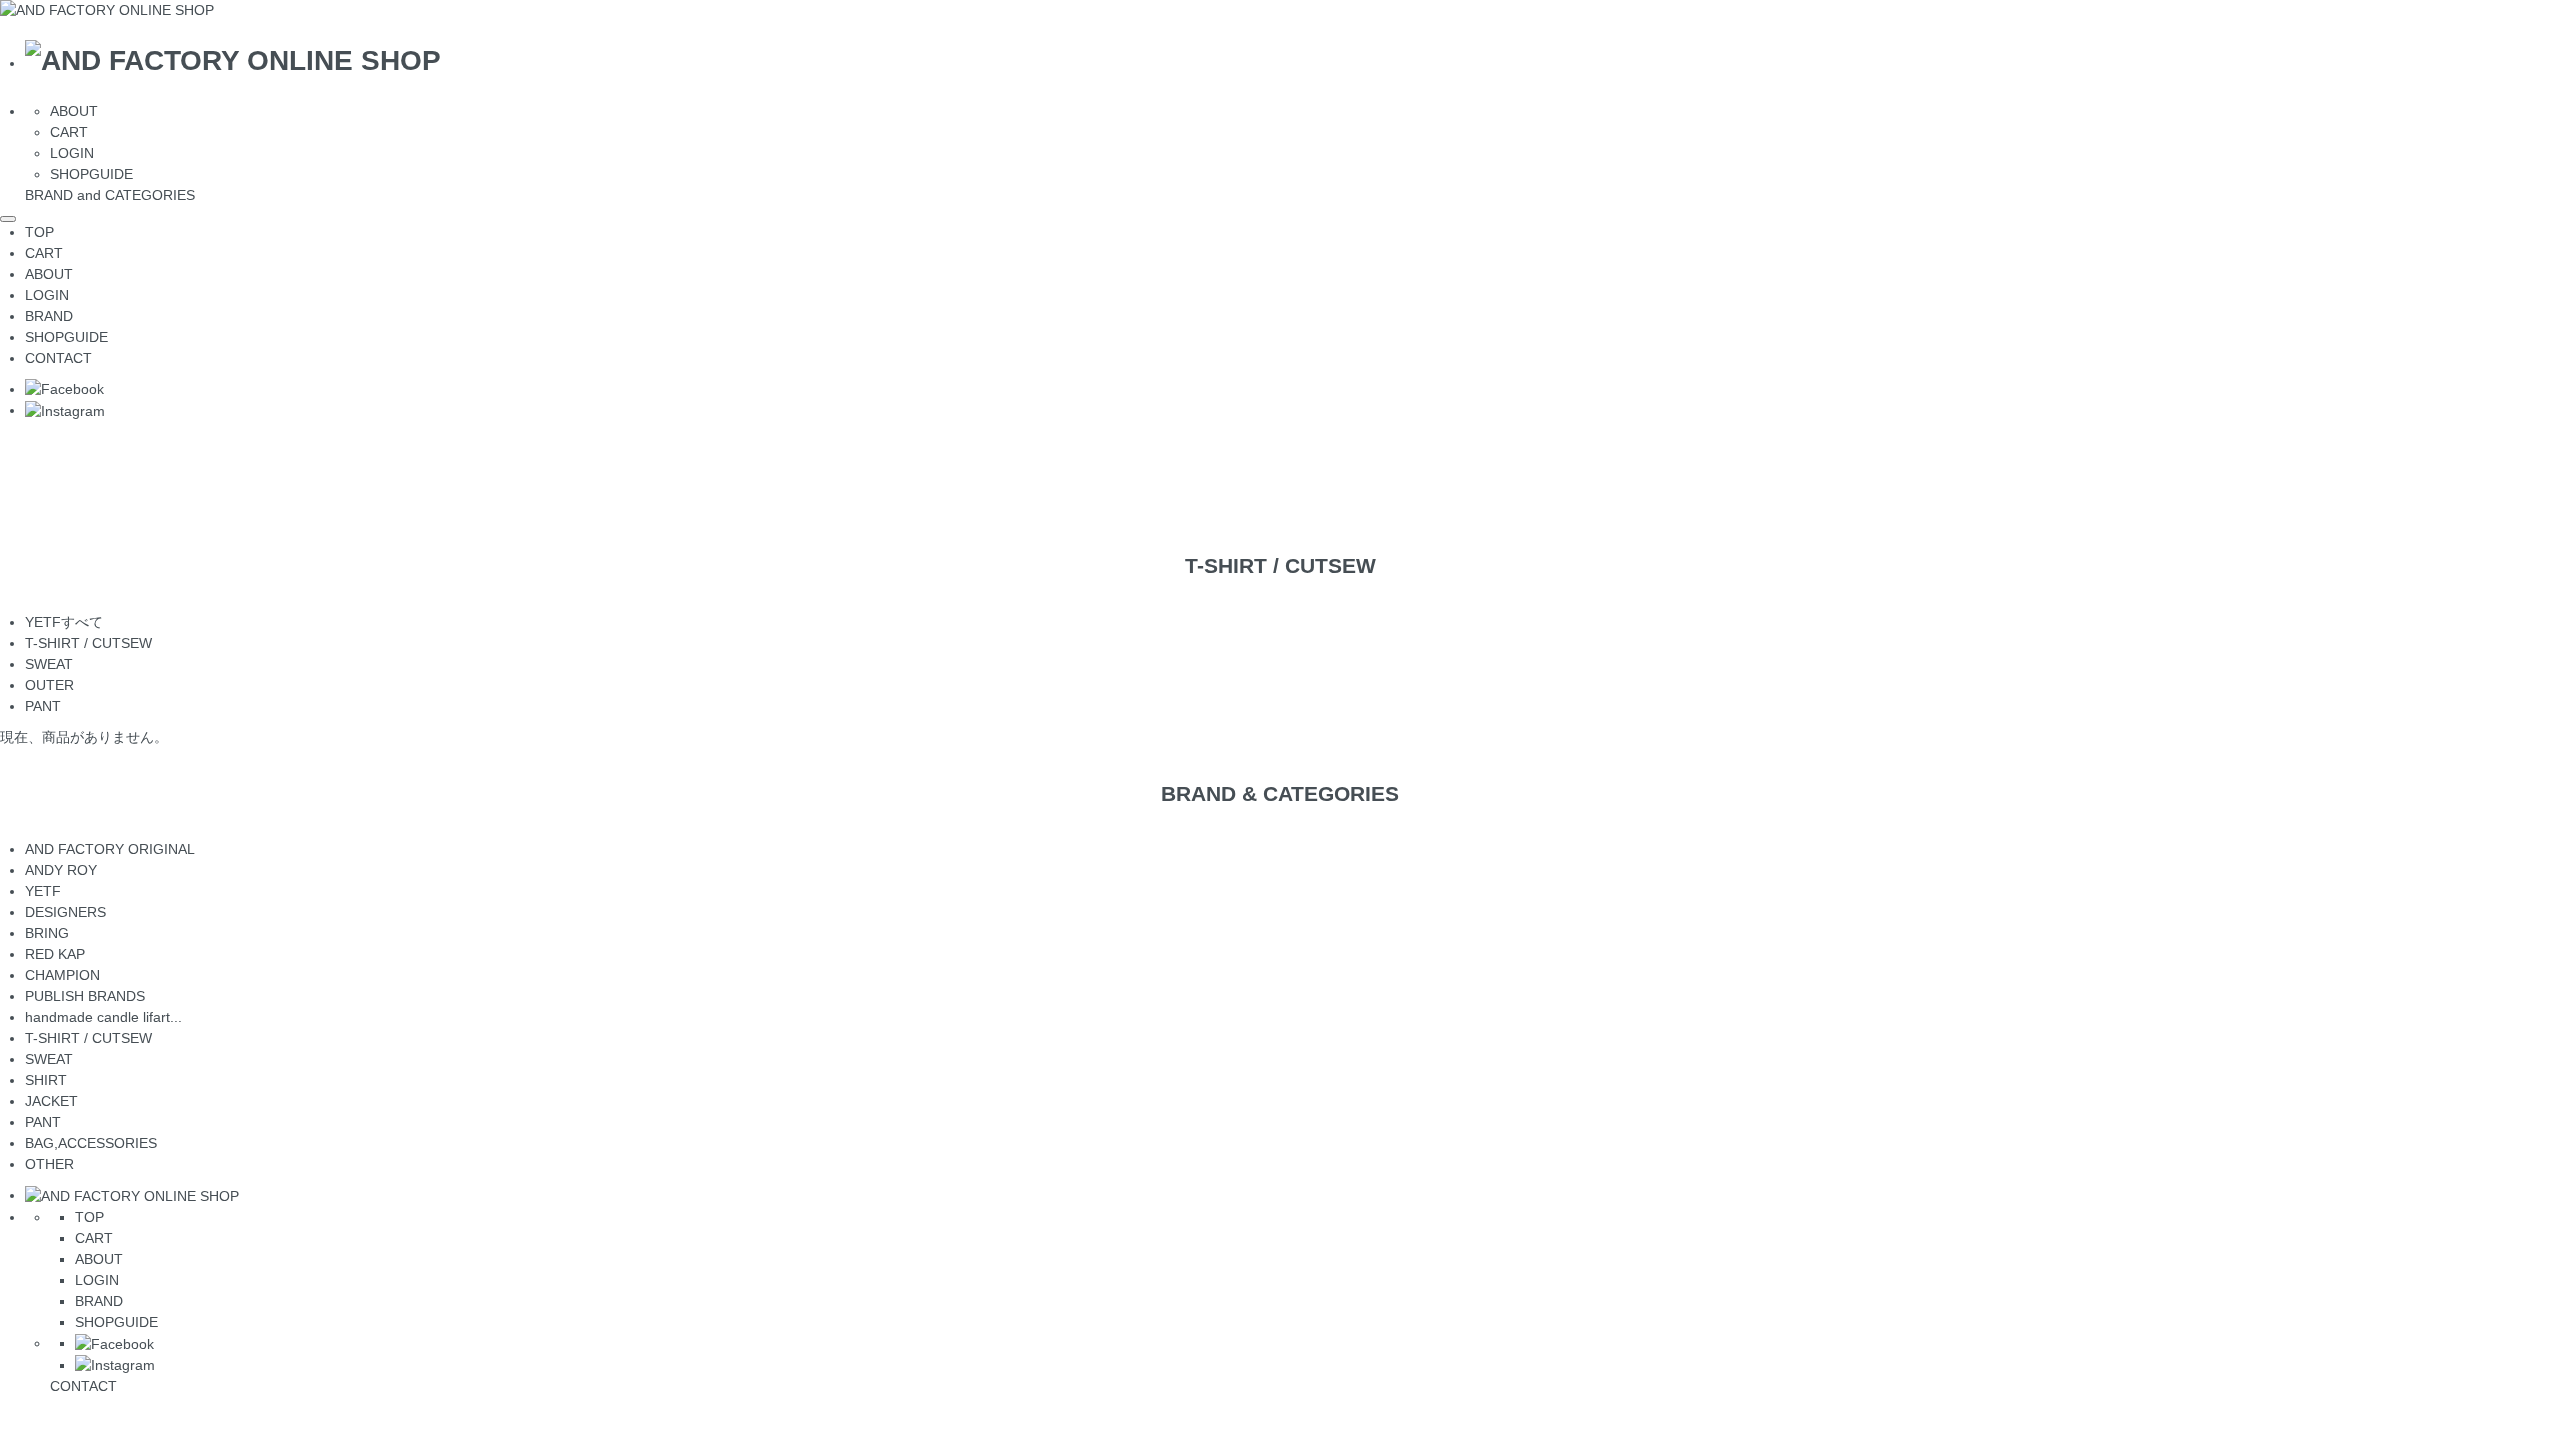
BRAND (49, 316)
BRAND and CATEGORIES (110, 195)
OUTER (49, 685)
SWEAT (49, 664)
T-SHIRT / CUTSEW (88, 643)
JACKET (51, 1101)
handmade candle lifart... (112, 1017)
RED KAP (55, 954)
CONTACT (58, 358)
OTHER (49, 1164)
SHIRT (46, 1080)
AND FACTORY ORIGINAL (110, 849)
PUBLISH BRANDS (85, 996)
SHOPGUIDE (91, 174)
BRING (47, 933)
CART (69, 132)
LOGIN (72, 153)
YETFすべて (64, 622)
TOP (39, 232)
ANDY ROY (61, 870)
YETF (43, 891)
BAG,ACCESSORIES (91, 1143)
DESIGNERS (65, 912)
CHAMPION (62, 975)
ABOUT (74, 111)
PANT (43, 706)
